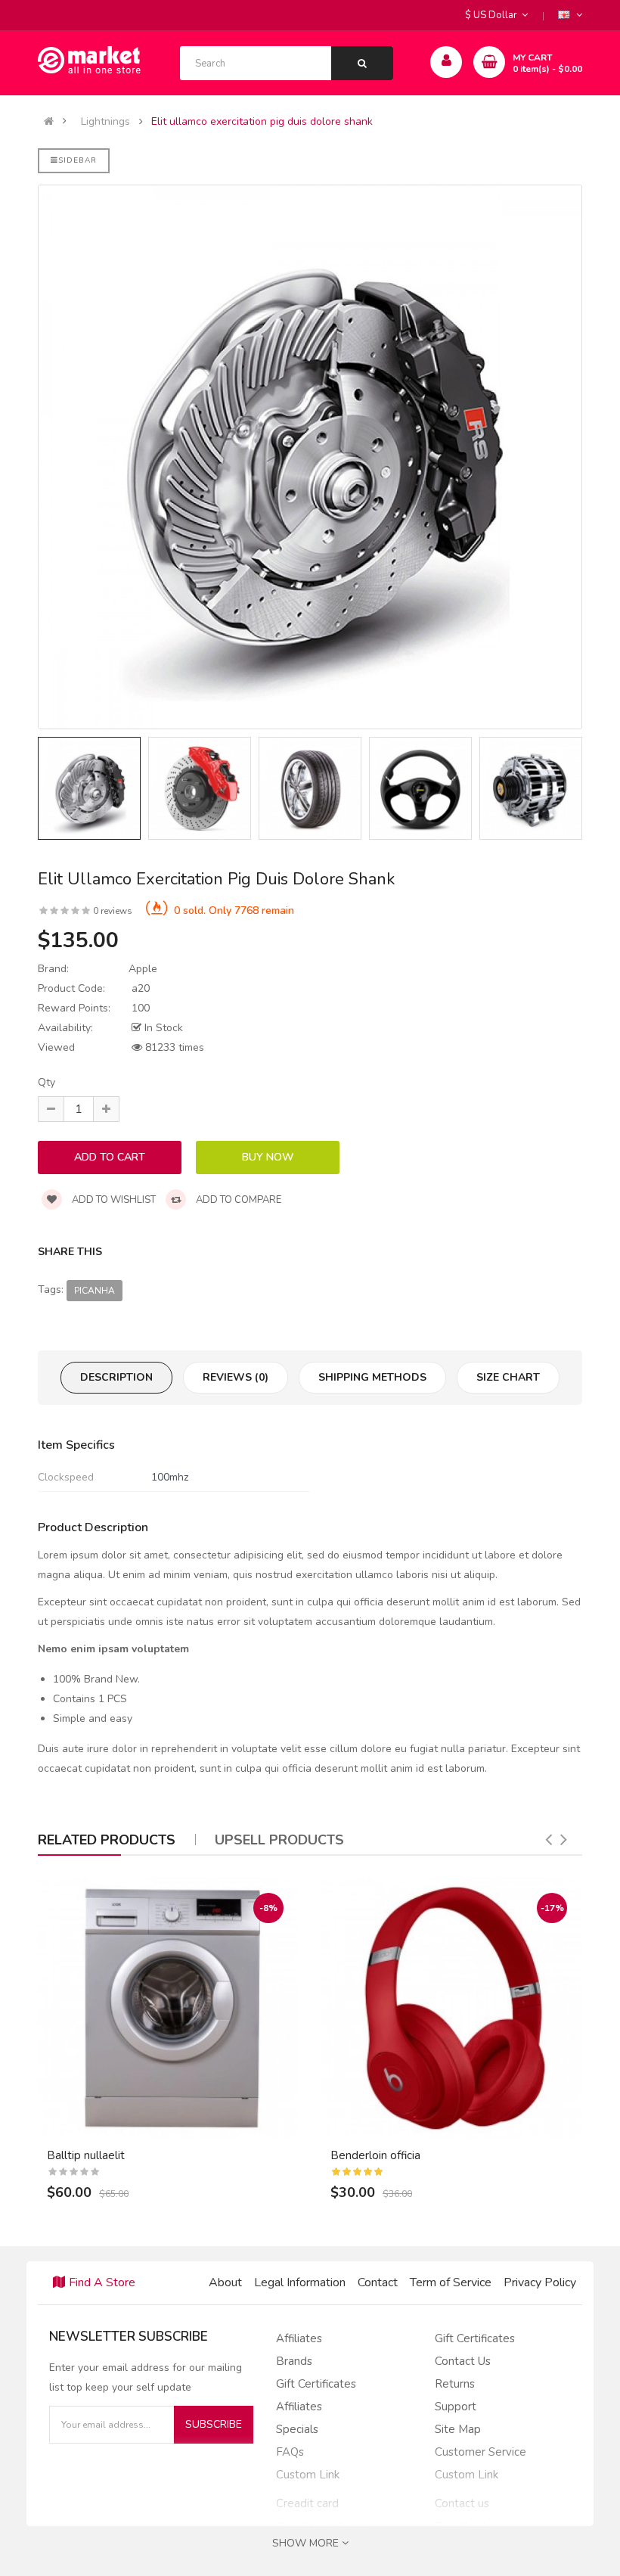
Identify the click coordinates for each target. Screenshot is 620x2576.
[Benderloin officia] (452, 2008)
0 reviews (113, 911)
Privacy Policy (540, 2282)
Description (116, 1377)
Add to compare (237, 1200)
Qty (46, 1082)
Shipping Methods (372, 1377)
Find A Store (102, 2282)
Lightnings (105, 122)
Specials (297, 2429)
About (225, 2282)
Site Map (458, 2429)
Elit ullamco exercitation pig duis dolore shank (262, 122)
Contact (378, 2282)
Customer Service (480, 2452)
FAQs (290, 2452)
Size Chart (508, 1377)
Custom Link (308, 2475)
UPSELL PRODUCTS (279, 1840)
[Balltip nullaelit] (168, 2008)
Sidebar (77, 160)
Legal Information (300, 2282)
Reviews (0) (236, 1377)
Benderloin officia (375, 2155)
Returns (455, 2384)
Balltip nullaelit (86, 2155)
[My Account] (446, 62)
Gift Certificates (316, 2384)
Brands (294, 2361)
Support (456, 2407)
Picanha (95, 1291)
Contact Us (463, 2361)
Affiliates (299, 2338)
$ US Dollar (493, 15)
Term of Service (451, 2282)
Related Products (107, 1840)
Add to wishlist (113, 1200)
